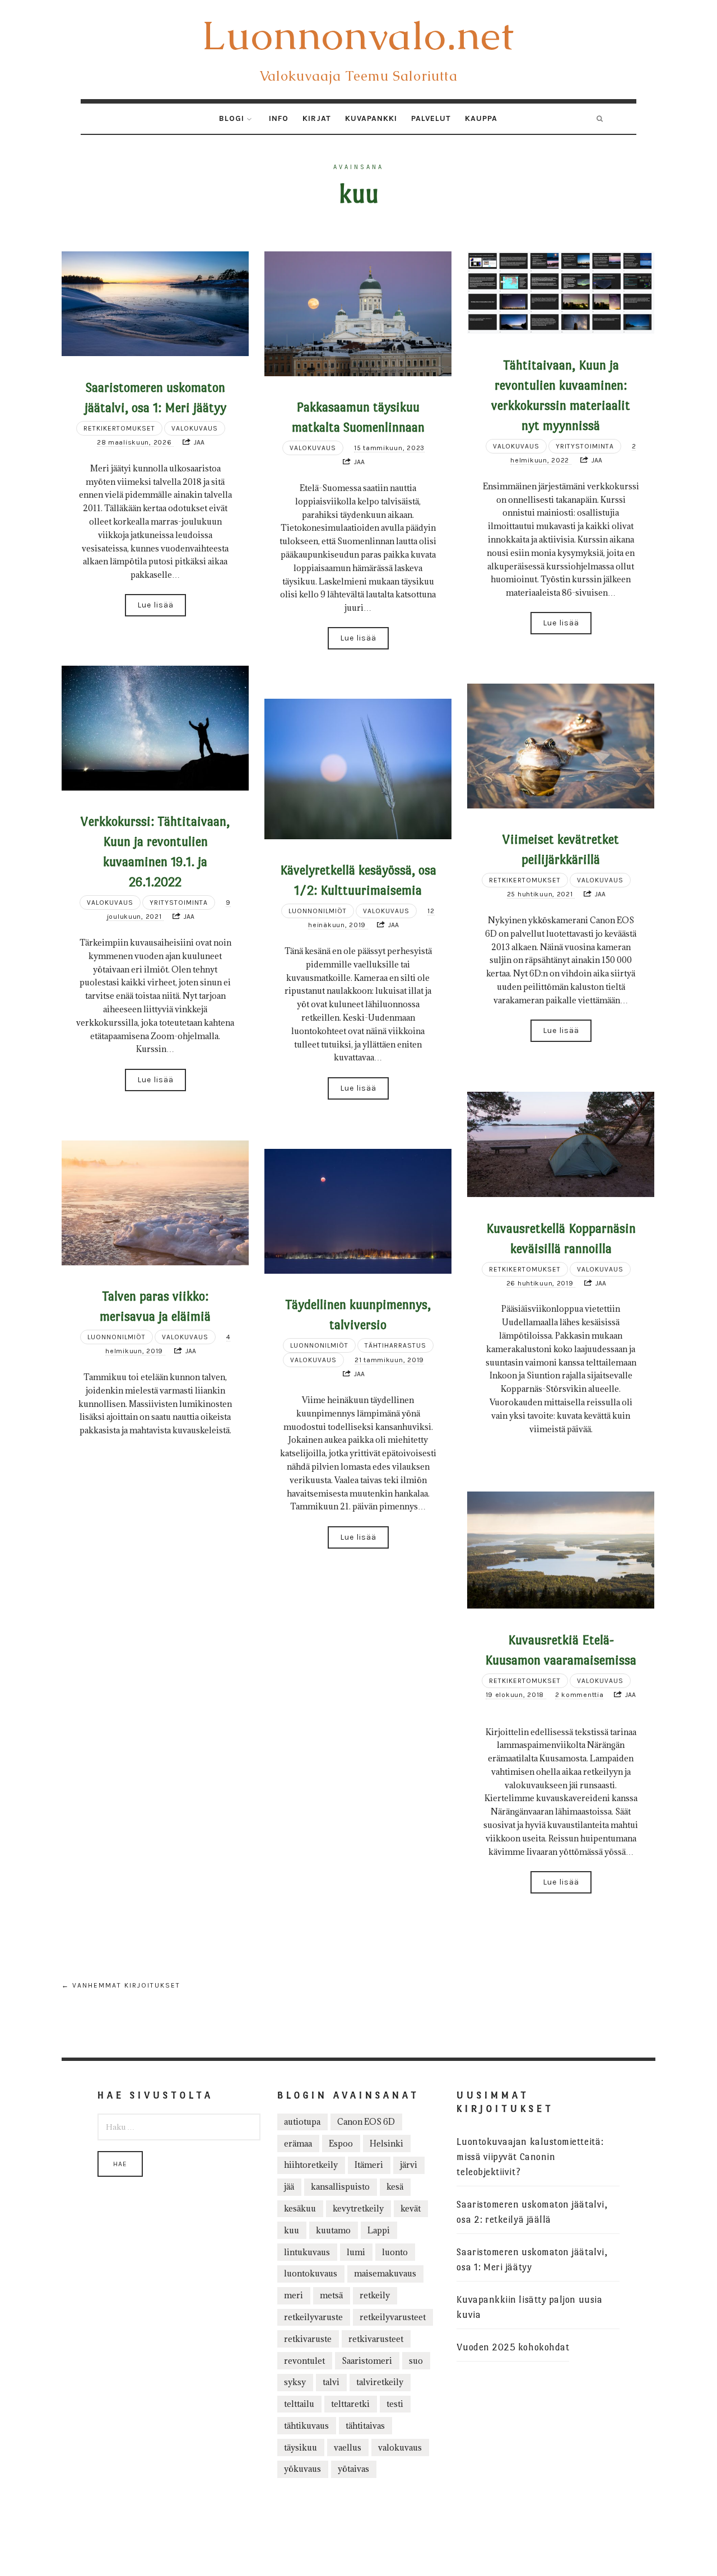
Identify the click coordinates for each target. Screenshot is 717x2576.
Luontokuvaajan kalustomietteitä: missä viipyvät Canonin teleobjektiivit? (530, 2157)
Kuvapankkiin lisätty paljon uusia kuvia (529, 2307)
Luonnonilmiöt (318, 911)
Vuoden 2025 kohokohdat (513, 2347)
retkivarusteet (376, 2339)
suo (416, 2361)
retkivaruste (308, 2339)
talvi (331, 2382)
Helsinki (387, 2143)
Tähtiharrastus (395, 1345)
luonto (395, 2252)
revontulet (304, 2361)
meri (294, 2295)
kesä (395, 2187)
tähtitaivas (365, 2426)
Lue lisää (155, 605)
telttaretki (350, 2404)
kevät (411, 2208)
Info (279, 118)
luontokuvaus (311, 2273)
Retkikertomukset (119, 428)
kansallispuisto (340, 2187)
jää (289, 2187)
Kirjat (317, 118)
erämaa (298, 2143)
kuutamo (333, 2230)
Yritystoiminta (585, 446)
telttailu (299, 2404)
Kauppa (481, 118)
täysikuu (301, 2448)
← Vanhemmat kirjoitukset (121, 1985)
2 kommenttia (579, 1695)
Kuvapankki (371, 118)
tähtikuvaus (306, 2426)
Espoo (341, 2143)
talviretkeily (380, 2382)
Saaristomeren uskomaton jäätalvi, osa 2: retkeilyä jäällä (532, 2212)
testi (395, 2404)
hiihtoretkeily (311, 2165)
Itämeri (369, 2165)
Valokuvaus (195, 428)
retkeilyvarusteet (393, 2317)
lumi (356, 2252)
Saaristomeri (367, 2361)
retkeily (375, 2295)
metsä (331, 2295)
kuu (292, 2230)
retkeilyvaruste (313, 2317)
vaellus (348, 2448)
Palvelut (431, 118)
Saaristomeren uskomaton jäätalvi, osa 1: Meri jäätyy (532, 2260)
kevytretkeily (358, 2208)
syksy (295, 2382)
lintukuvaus (307, 2252)
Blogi (232, 118)
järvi (409, 2165)
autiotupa (302, 2122)
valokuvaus (400, 2448)
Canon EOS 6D (366, 2122)
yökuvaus (302, 2469)
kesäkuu (300, 2208)
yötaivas (353, 2469)
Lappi (379, 2230)
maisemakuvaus (385, 2273)
